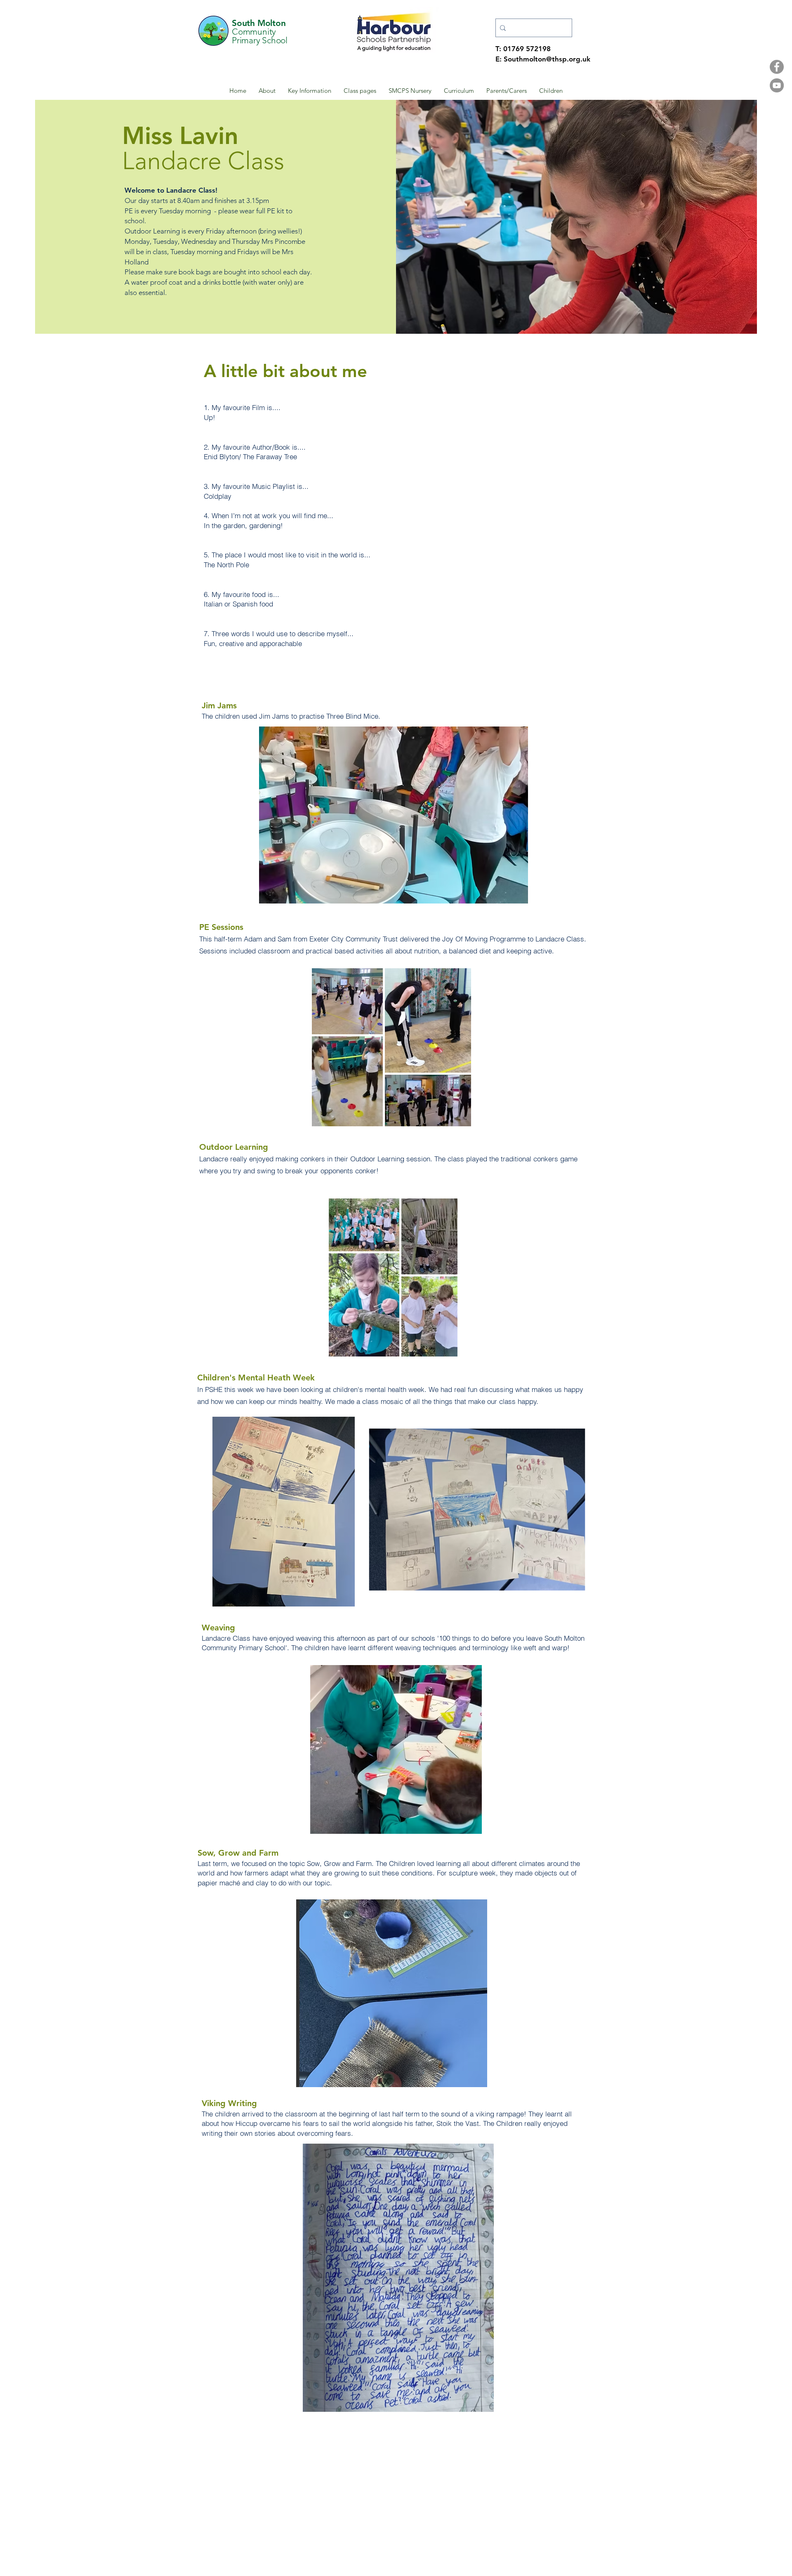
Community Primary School (260, 36)
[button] (267, 91)
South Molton (259, 23)
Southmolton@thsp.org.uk (547, 59)
